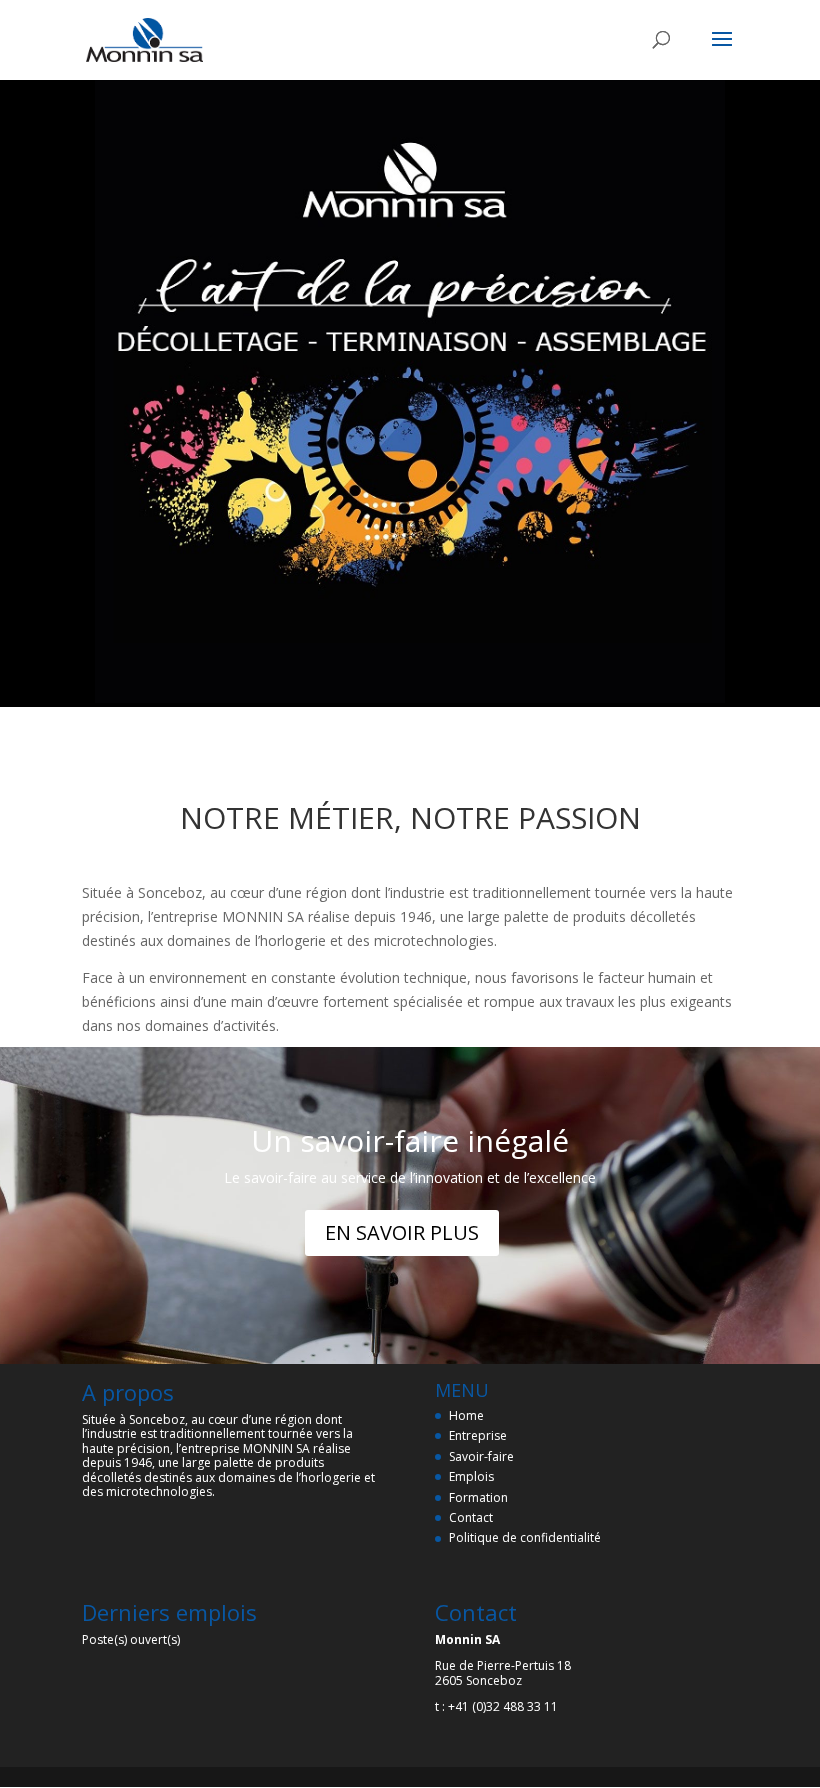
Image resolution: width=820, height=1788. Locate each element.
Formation (478, 1497)
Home (466, 1415)
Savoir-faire (481, 1456)
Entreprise (478, 1435)
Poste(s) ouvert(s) (131, 1639)
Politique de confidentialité (525, 1537)
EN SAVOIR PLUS (402, 1232)
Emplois (471, 1476)
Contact (471, 1517)
